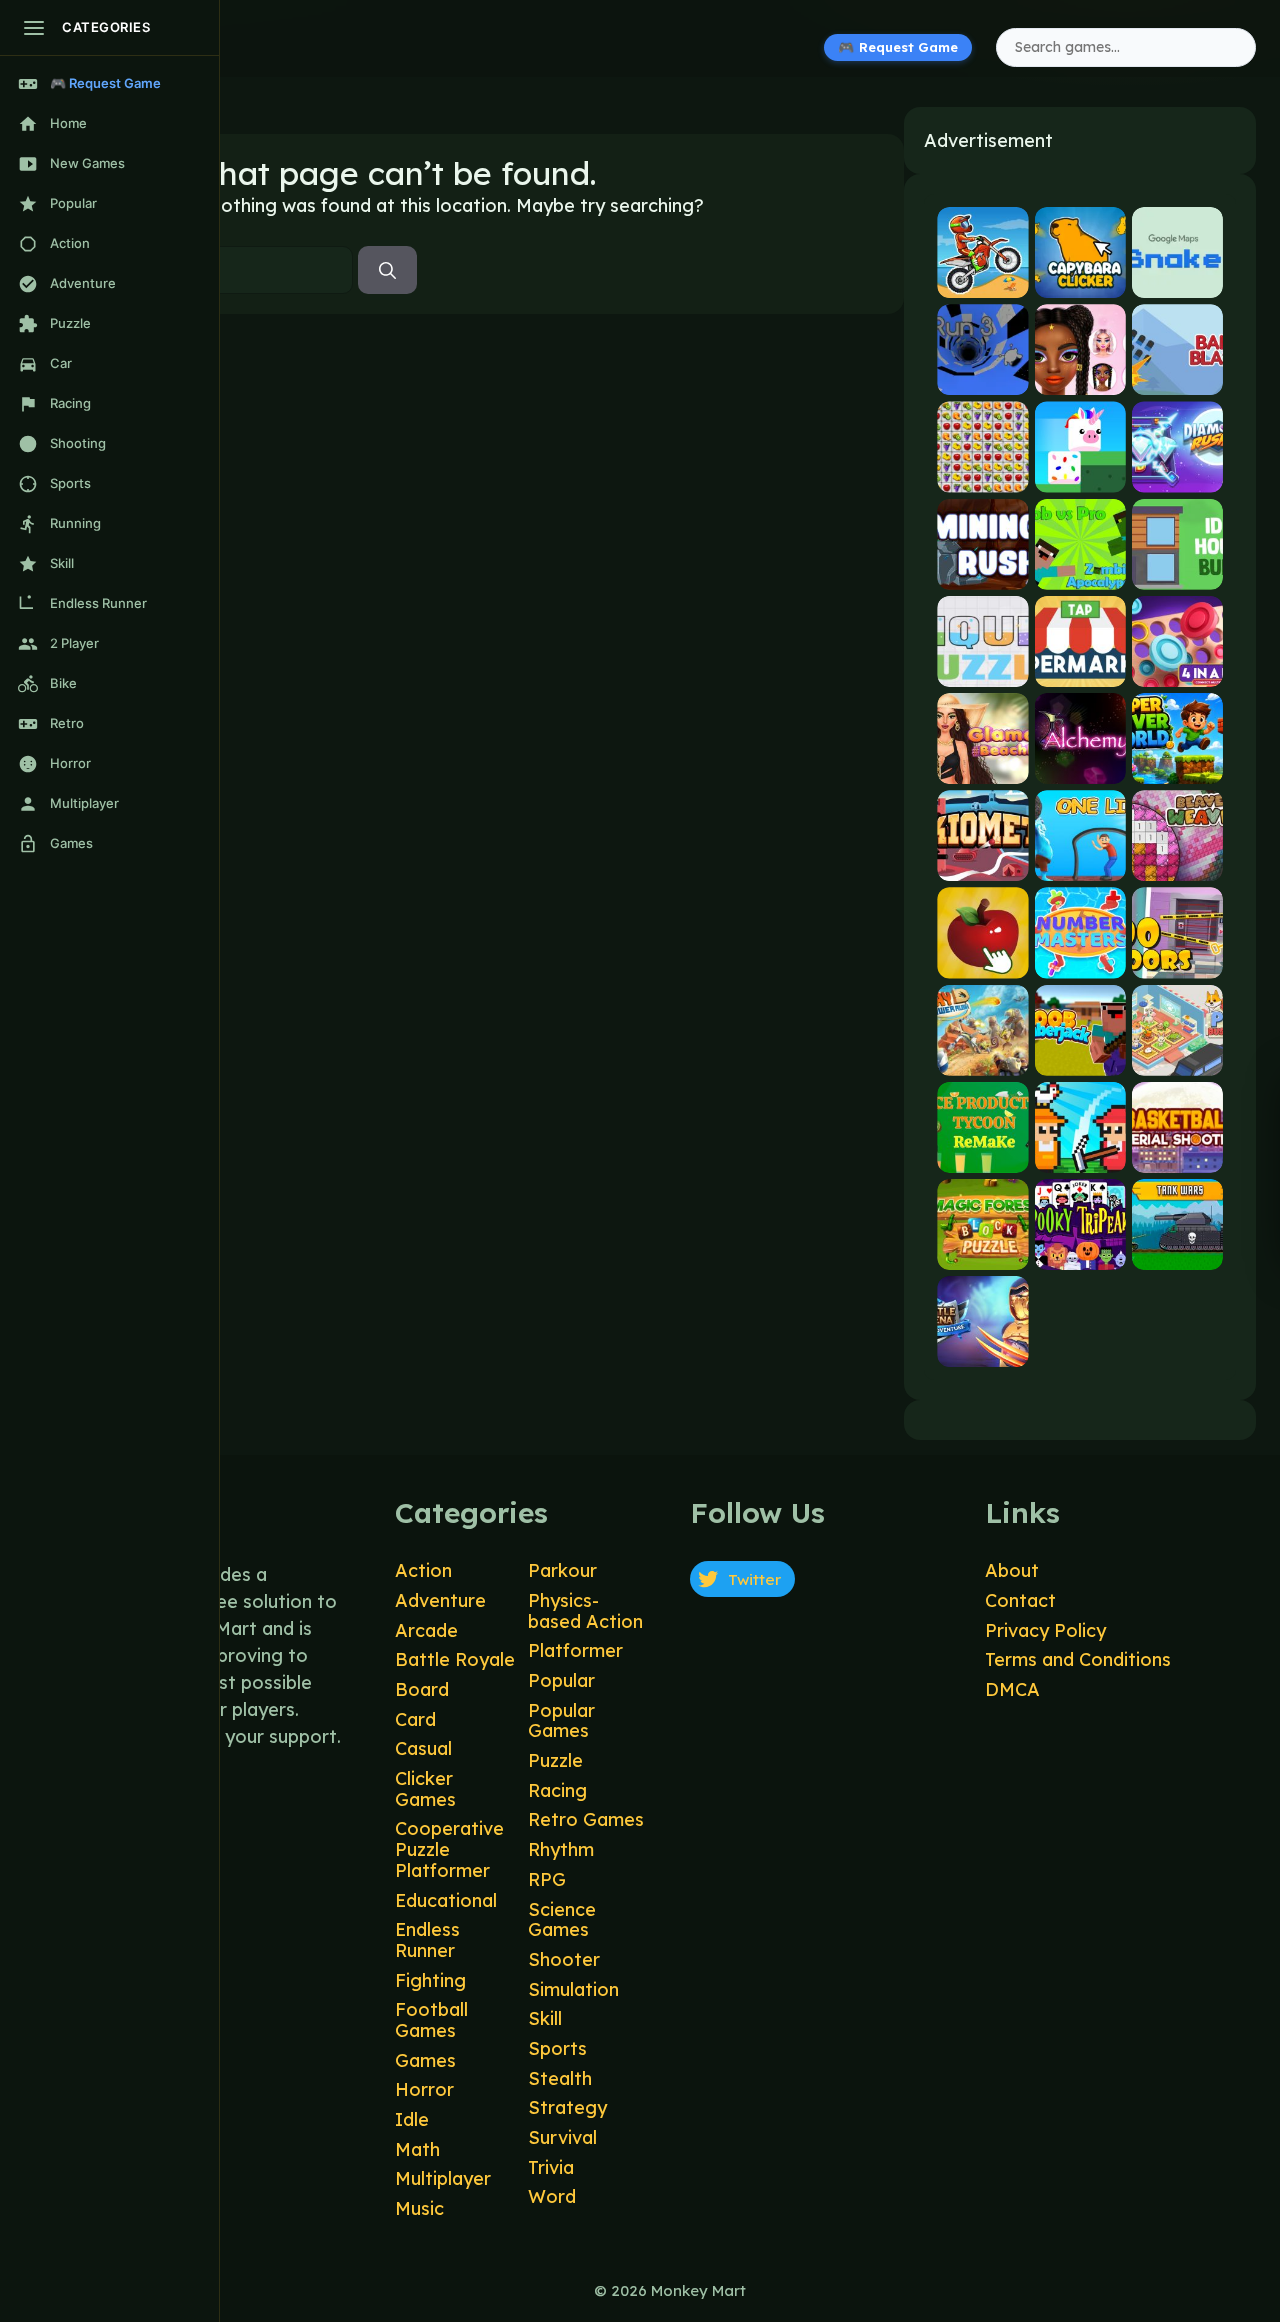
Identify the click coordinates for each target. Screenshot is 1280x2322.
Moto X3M (982, 281)
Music (419, 2208)
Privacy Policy (1045, 1630)
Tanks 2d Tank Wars (1177, 1252)
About (1012, 1570)
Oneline (1080, 864)
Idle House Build (1177, 572)
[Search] (387, 270)
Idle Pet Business (1177, 1058)
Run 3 (983, 378)
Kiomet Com (982, 864)
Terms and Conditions (1078, 1659)
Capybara (1080, 281)
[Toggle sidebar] (34, 28)
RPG (547, 1879)
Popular (561, 1680)
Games (425, 2060)
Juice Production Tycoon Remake (982, 1155)
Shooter (564, 1959)
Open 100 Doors (1177, 961)
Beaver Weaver (1177, 864)
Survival (562, 2137)
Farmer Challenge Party (1080, 1155)
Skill (545, 2018)
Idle (412, 2119)
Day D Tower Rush (982, 1058)
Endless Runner (427, 1940)
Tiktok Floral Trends (1080, 378)
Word (552, 2196)
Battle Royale (455, 1659)
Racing (557, 1790)
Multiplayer (443, 2178)
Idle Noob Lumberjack (1080, 1058)
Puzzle (555, 1760)
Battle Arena (982, 1350)
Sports (557, 2048)
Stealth (560, 2078)
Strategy (567, 2107)
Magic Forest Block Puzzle (982, 1252)
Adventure (440, 1600)
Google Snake (1177, 281)
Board (422, 1689)
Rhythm (561, 1849)
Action (423, 1570)
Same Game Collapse (982, 475)
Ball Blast (1177, 378)
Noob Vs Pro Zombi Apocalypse (1080, 572)
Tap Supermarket (1080, 669)
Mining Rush (982, 572)
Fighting (430, 1980)
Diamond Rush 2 (1177, 475)
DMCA (1012, 1689)
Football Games (431, 2020)
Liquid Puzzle (982, 669)
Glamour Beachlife (982, 767)
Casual (423, 1748)
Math (417, 2149)
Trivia (551, 2167)
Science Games (562, 1920)
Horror (424, 2089)
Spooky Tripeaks (1080, 1252)
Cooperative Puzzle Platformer (449, 1849)
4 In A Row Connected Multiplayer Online (1177, 669)
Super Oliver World (1177, 767)
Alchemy (1080, 767)
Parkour (562, 1570)
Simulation (573, 1989)
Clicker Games (425, 1789)
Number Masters (1080, 961)
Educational (446, 1900)
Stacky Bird (1080, 475)
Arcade (426, 1630)
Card (415, 1719)
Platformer (575, 1650)
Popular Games (561, 1721)
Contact (1020, 1600)
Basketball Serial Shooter (1177, 1155)
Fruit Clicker (982, 961)
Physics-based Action (585, 1611)
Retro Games (586, 1819)
